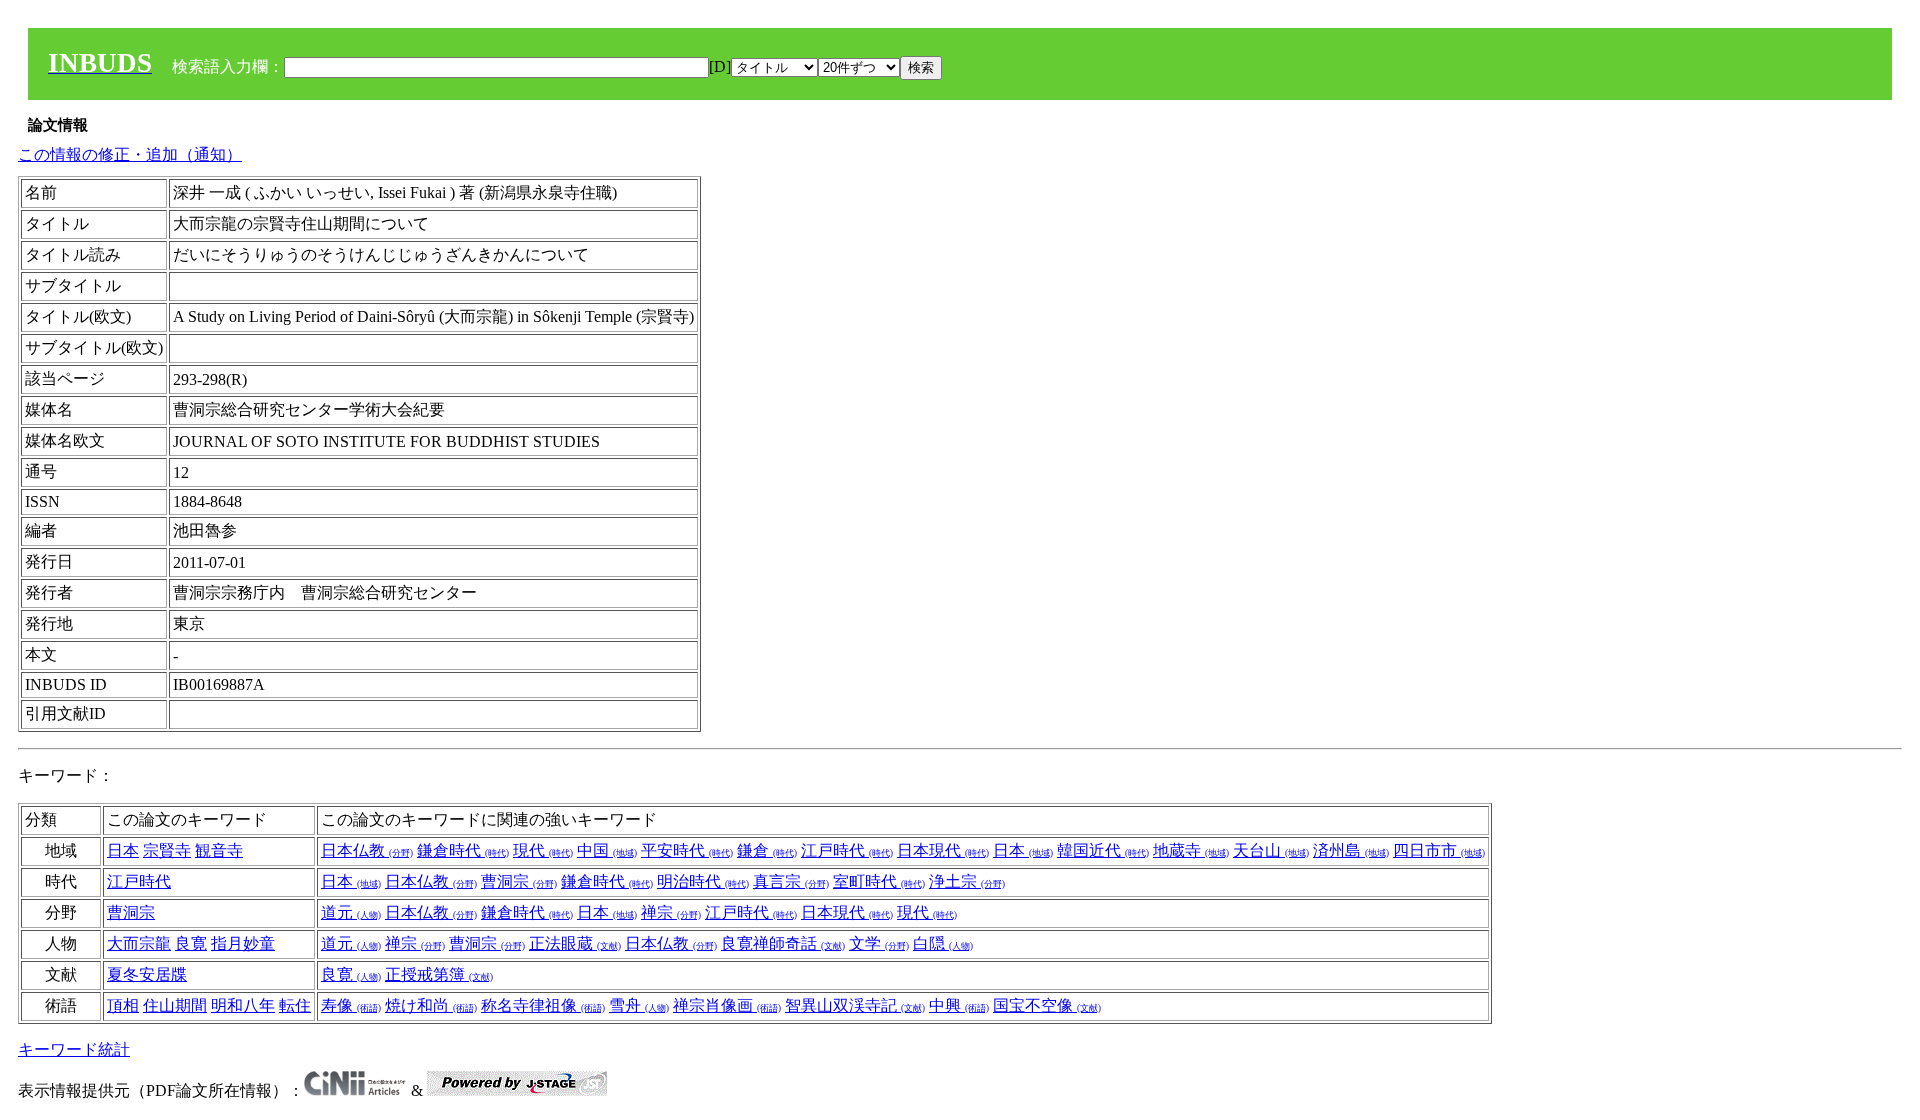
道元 (351, 912)
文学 (879, 943)
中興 (959, 1005)
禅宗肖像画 (727, 1005)
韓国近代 (1103, 850)
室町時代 (879, 881)
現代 (543, 850)
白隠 (943, 943)
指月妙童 (243, 943)
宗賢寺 (167, 850)
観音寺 (219, 850)
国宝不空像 (1047, 1005)
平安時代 (687, 850)
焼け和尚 (431, 1005)
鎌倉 (767, 850)
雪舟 (639, 1005)
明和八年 (243, 1005)
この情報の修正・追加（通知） (130, 154)
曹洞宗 (519, 881)
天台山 (1271, 850)
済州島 (1351, 850)
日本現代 (943, 850)
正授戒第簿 (439, 974)
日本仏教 (367, 850)
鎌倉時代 (463, 850)
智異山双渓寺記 (855, 1005)
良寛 (191, 943)
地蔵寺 (1191, 850)
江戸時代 (847, 850)
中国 (607, 850)
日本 (123, 850)
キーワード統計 (74, 1049)
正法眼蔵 (575, 943)
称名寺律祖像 (543, 1005)
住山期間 (175, 1005)
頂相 (123, 1005)
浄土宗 (967, 881)
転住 (295, 1005)
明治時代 (703, 881)
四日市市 (1439, 850)
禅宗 (671, 912)
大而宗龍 (139, 943)
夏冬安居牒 (147, 974)
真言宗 (791, 881)
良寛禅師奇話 (783, 943)
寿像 (351, 1005)
